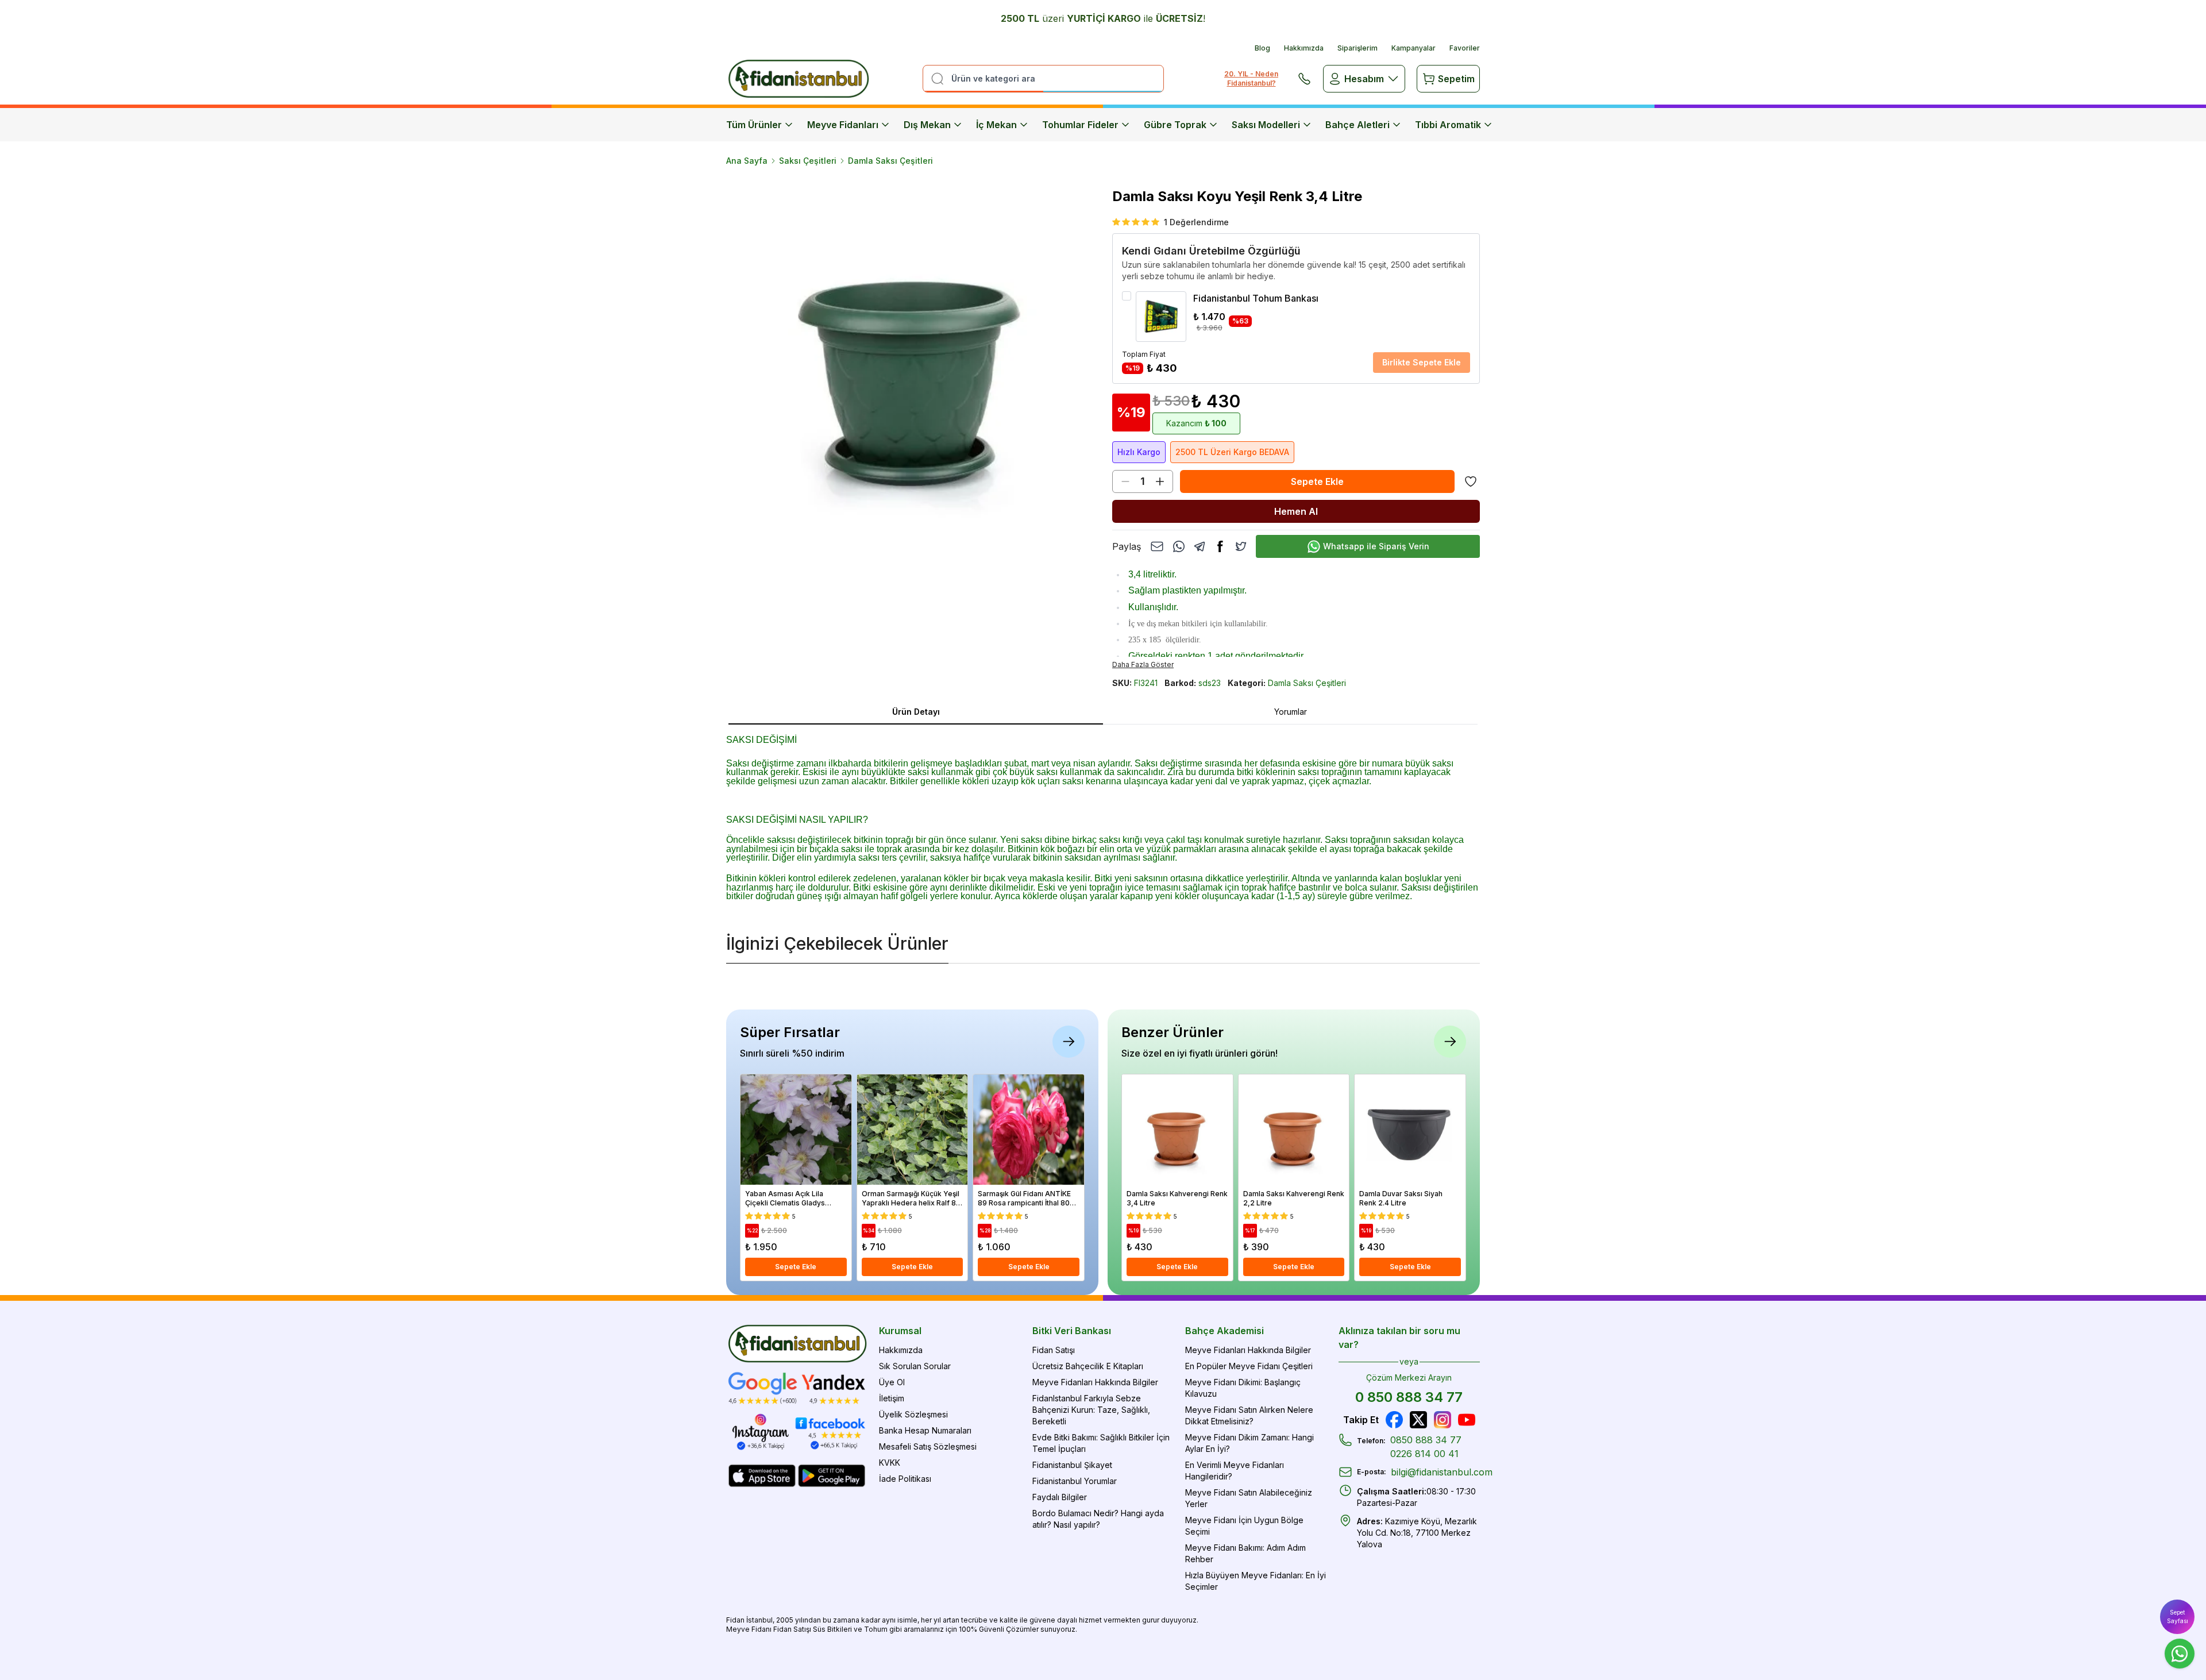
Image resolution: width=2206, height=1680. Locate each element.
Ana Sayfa (747, 161)
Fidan (735, 1620)
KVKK (890, 1463)
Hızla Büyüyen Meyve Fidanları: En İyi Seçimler (1256, 1581)
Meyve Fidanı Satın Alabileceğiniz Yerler (1249, 1498)
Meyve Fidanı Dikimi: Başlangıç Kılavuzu (1243, 1388)
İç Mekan (996, 125)
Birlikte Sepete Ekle (1422, 362)
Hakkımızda (1304, 48)
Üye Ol (892, 1382)
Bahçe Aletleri (1357, 125)
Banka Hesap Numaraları (925, 1430)
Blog (1262, 48)
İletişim (892, 1398)
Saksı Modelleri (1266, 125)
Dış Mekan (927, 125)
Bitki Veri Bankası (1072, 1331)
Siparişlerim (1357, 48)
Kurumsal (900, 1331)
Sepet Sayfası (2178, 1617)
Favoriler (1465, 48)
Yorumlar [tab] (1291, 712)
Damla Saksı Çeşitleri (890, 161)
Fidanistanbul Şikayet (1072, 1465)
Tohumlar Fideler (1080, 125)
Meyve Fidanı (749, 1629)
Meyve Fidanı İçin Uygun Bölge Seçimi (1244, 1526)
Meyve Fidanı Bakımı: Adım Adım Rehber (1245, 1553)
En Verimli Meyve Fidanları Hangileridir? (1235, 1471)
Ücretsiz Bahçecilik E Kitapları (1088, 1366)
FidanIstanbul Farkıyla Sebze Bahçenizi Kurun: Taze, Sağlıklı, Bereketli (1091, 1410)
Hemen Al (1296, 511)
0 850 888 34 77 (1409, 1397)
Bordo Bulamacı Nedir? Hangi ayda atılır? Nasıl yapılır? (1098, 1519)
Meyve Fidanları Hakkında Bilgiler (1095, 1382)
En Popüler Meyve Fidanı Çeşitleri (1249, 1366)
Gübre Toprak (1175, 125)
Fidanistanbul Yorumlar (1075, 1481)
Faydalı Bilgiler (1060, 1497)
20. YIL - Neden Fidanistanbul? (1251, 78)
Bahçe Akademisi (1225, 1331)
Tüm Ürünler (754, 125)
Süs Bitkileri (832, 1629)
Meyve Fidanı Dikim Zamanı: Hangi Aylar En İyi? (1249, 1443)
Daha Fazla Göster (1143, 664)
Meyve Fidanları (843, 125)
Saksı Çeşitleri (808, 161)
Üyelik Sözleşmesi (913, 1414)
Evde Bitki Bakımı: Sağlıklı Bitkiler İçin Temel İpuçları (1101, 1443)
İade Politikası (905, 1479)
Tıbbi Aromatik (1448, 125)
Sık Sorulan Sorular (915, 1366)
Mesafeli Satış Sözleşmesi (928, 1446)
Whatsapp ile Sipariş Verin (1376, 546)
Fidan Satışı (1054, 1350)
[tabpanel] (1103, 816)
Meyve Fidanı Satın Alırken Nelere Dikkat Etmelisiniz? (1249, 1415)
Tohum (876, 1629)
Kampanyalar (1414, 48)
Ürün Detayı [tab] (916, 712)
